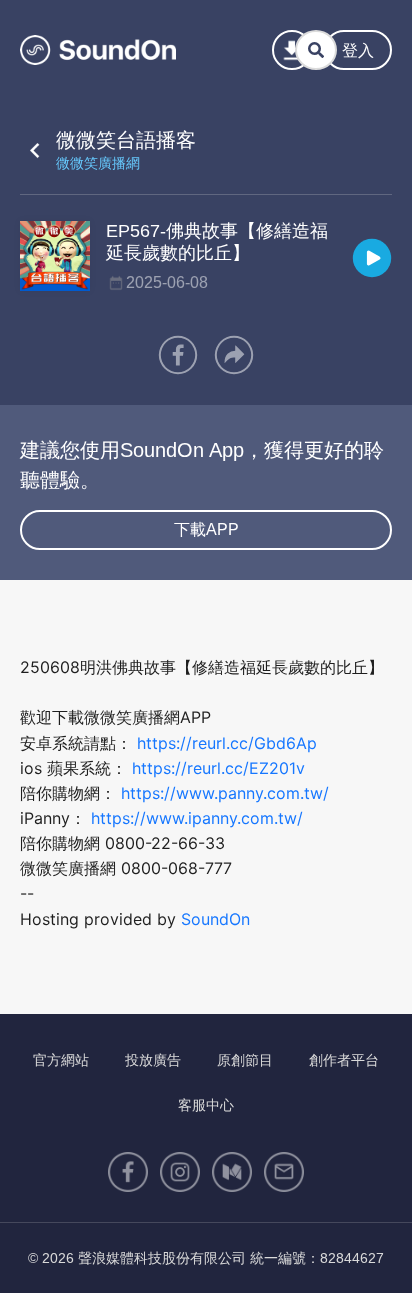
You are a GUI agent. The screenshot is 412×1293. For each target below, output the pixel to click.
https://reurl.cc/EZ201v (218, 768)
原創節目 (245, 1060)
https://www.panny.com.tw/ (225, 793)
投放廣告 (153, 1060)
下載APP (206, 529)
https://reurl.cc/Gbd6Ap (227, 743)
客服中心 (206, 1105)
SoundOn (215, 919)
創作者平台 (344, 1060)
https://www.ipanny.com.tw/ (197, 818)
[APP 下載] (292, 50)
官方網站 (61, 1060)
